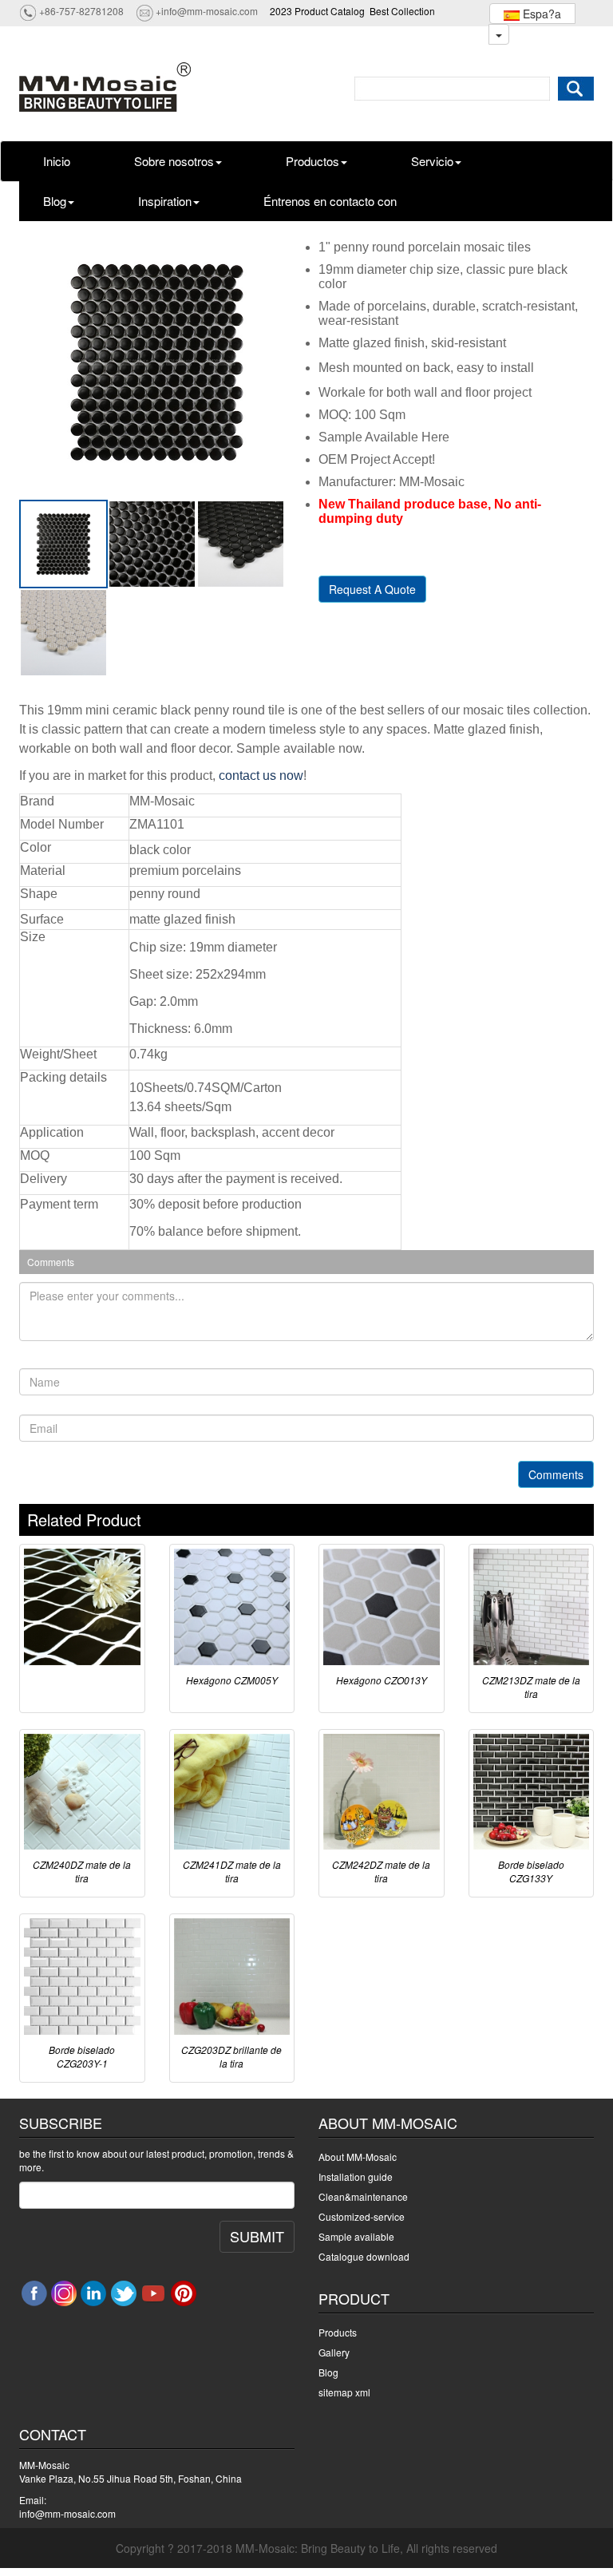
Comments (556, 1474)
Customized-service (362, 2216)
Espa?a (540, 14)
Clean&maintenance (363, 2196)
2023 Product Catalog (317, 11)
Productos (312, 161)
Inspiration (165, 201)
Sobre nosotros (174, 161)
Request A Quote (372, 589)
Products (338, 2332)
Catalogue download (364, 2256)
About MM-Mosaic (358, 2157)
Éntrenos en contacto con (330, 201)
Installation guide (356, 2176)
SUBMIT (257, 2236)
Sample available (356, 2236)
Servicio (432, 161)
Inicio (57, 161)
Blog (55, 201)
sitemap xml (344, 2392)
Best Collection (402, 11)
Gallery (334, 2352)
